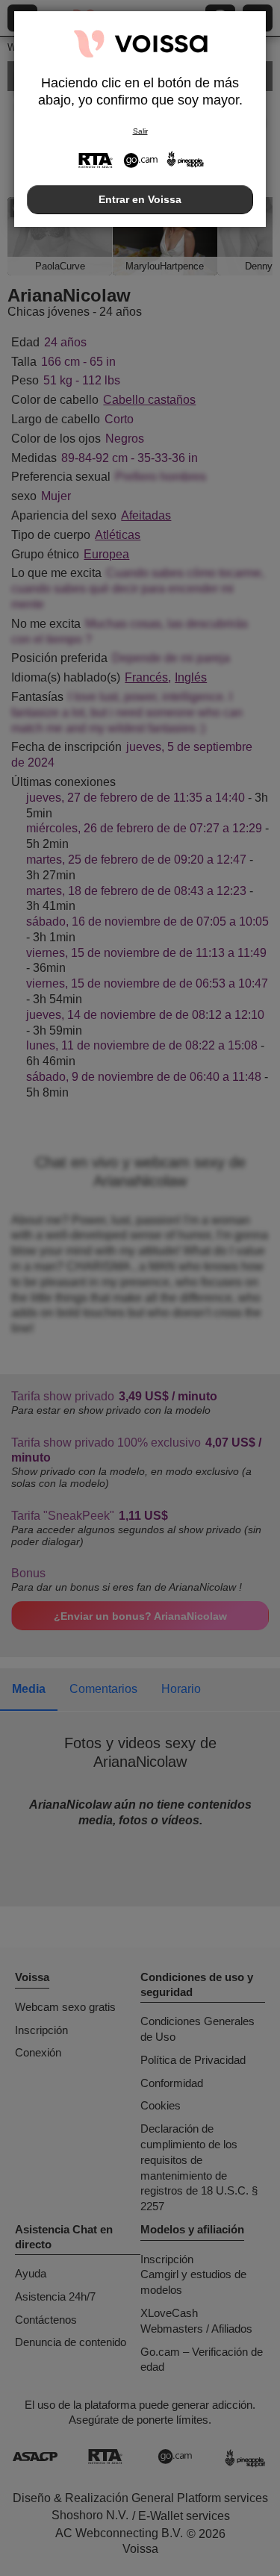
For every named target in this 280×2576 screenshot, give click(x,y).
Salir (140, 131)
